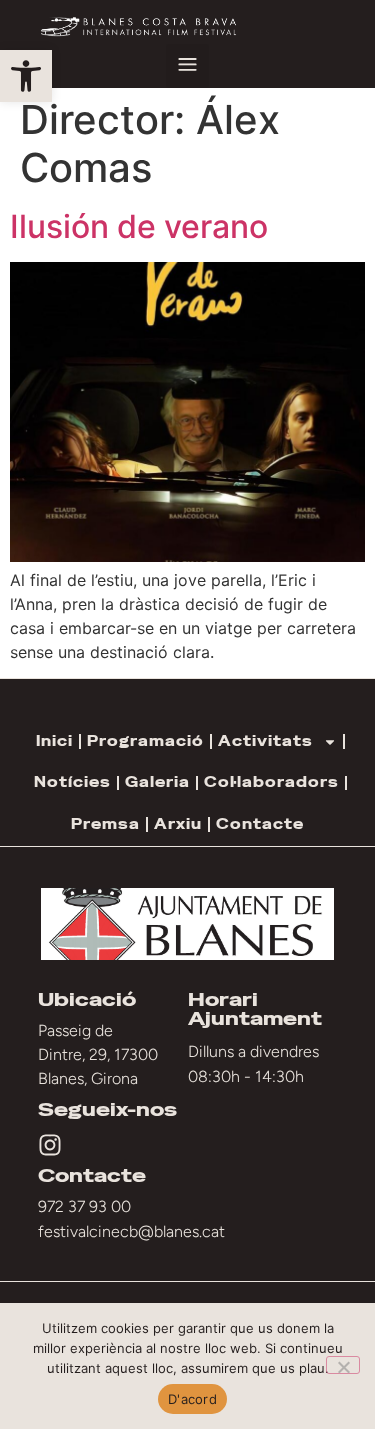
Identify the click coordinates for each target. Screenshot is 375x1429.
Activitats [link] (265, 741)
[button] (188, 66)
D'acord (192, 1399)
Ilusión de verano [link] (139, 226)
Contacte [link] (260, 824)
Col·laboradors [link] (271, 782)
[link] (26, 76)
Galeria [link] (157, 782)
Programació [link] (145, 741)
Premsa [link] (105, 824)
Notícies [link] (72, 782)
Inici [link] (54, 741)
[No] (343, 1365)
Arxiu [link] (178, 824)
